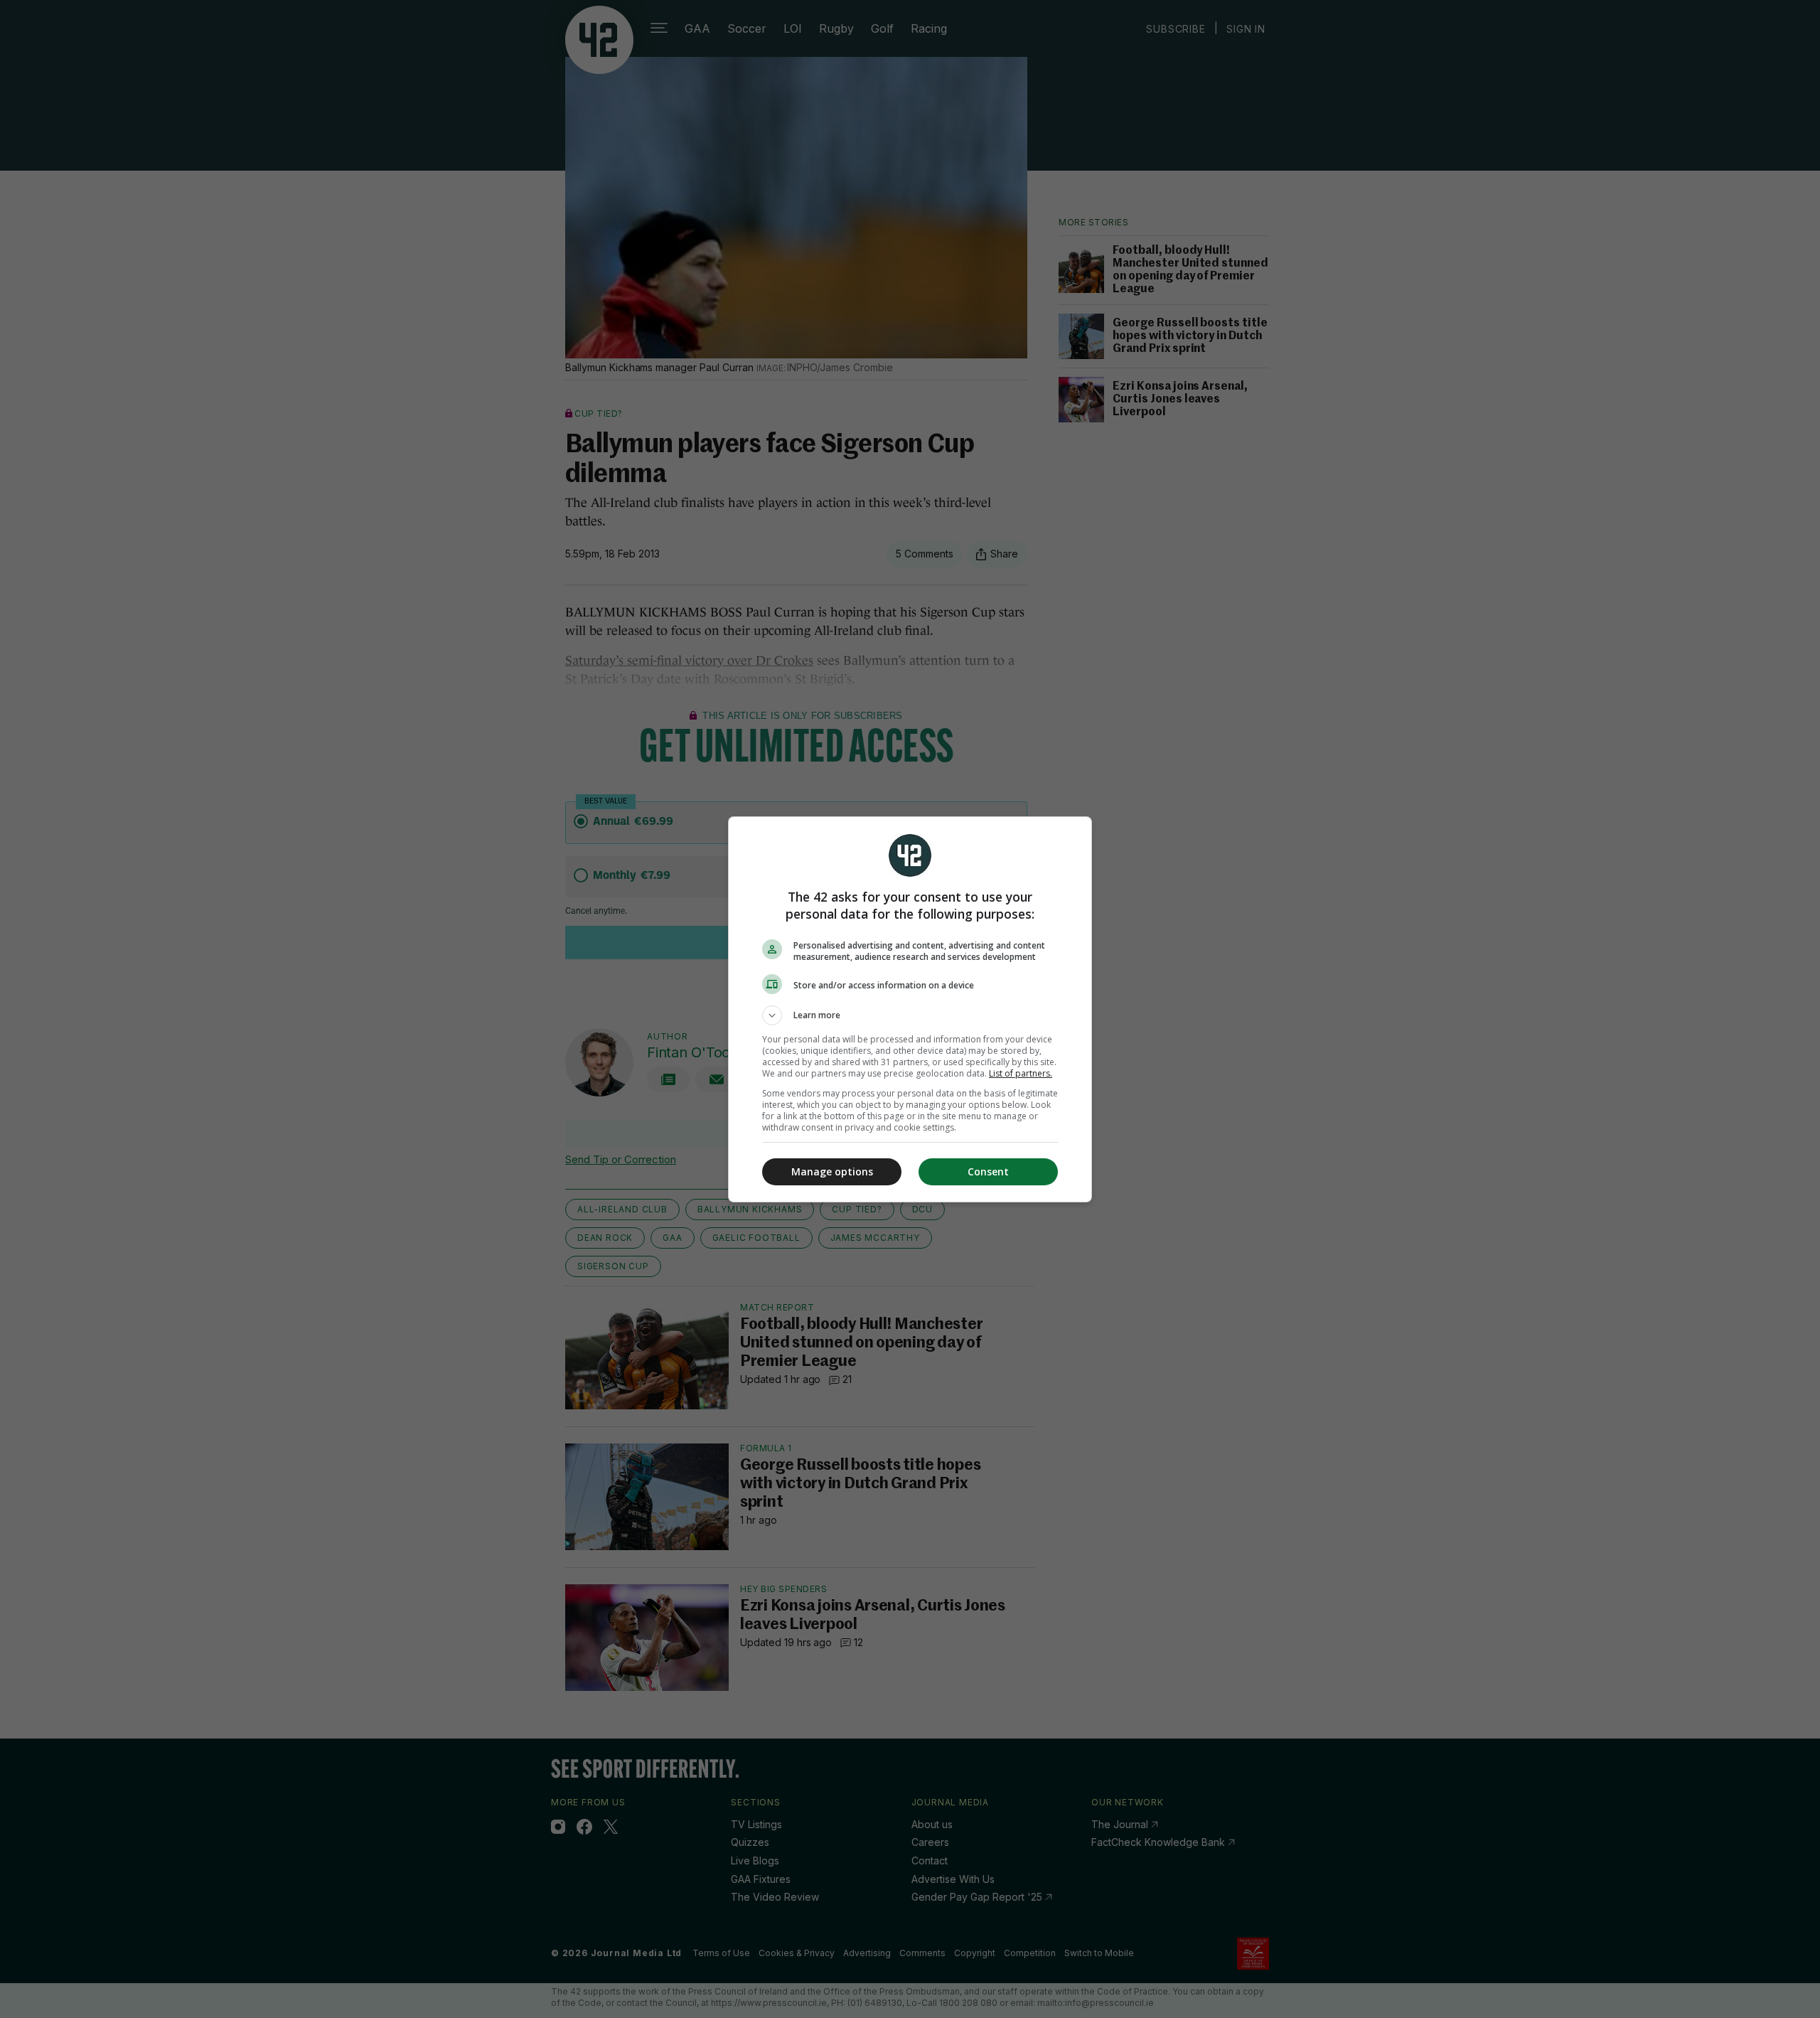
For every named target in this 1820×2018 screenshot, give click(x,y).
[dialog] (910, 1009)
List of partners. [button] (1021, 1073)
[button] (910, 1015)
